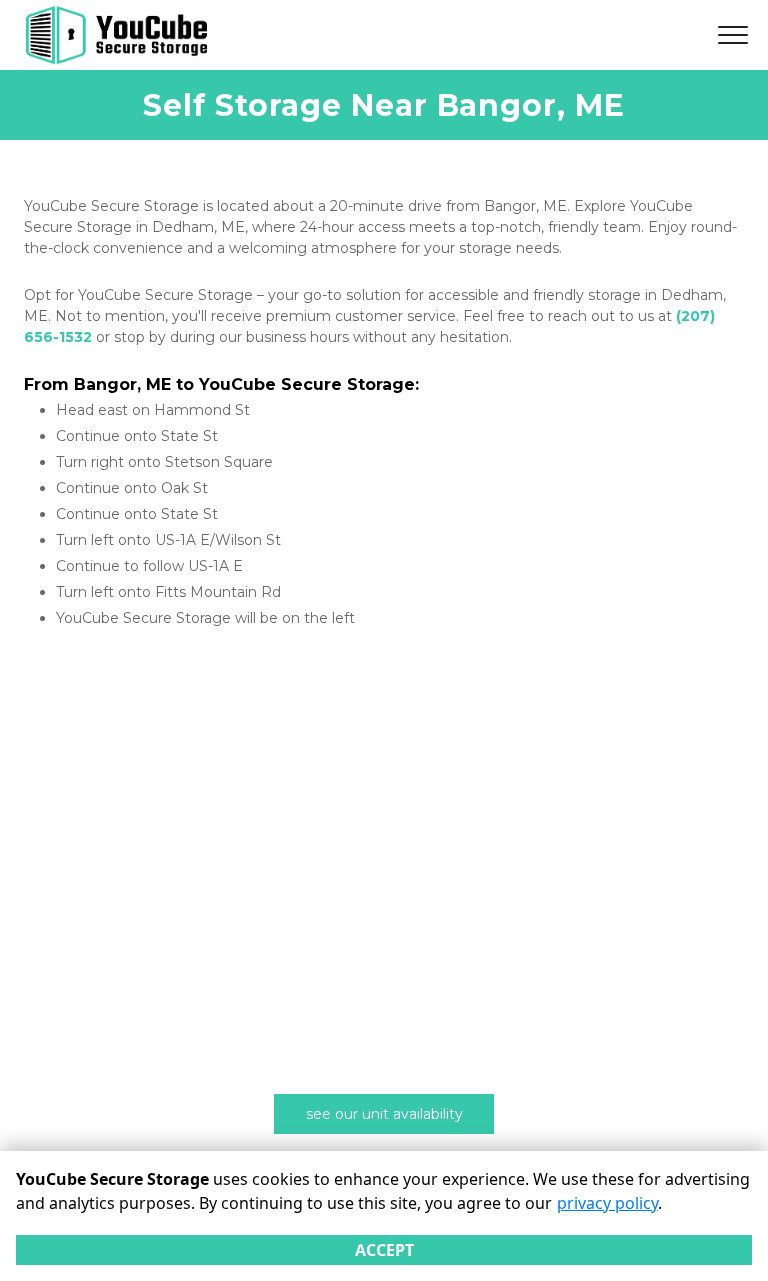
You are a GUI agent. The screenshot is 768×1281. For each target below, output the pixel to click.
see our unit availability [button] (384, 1114)
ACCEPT (384, 1250)
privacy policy (607, 1203)
